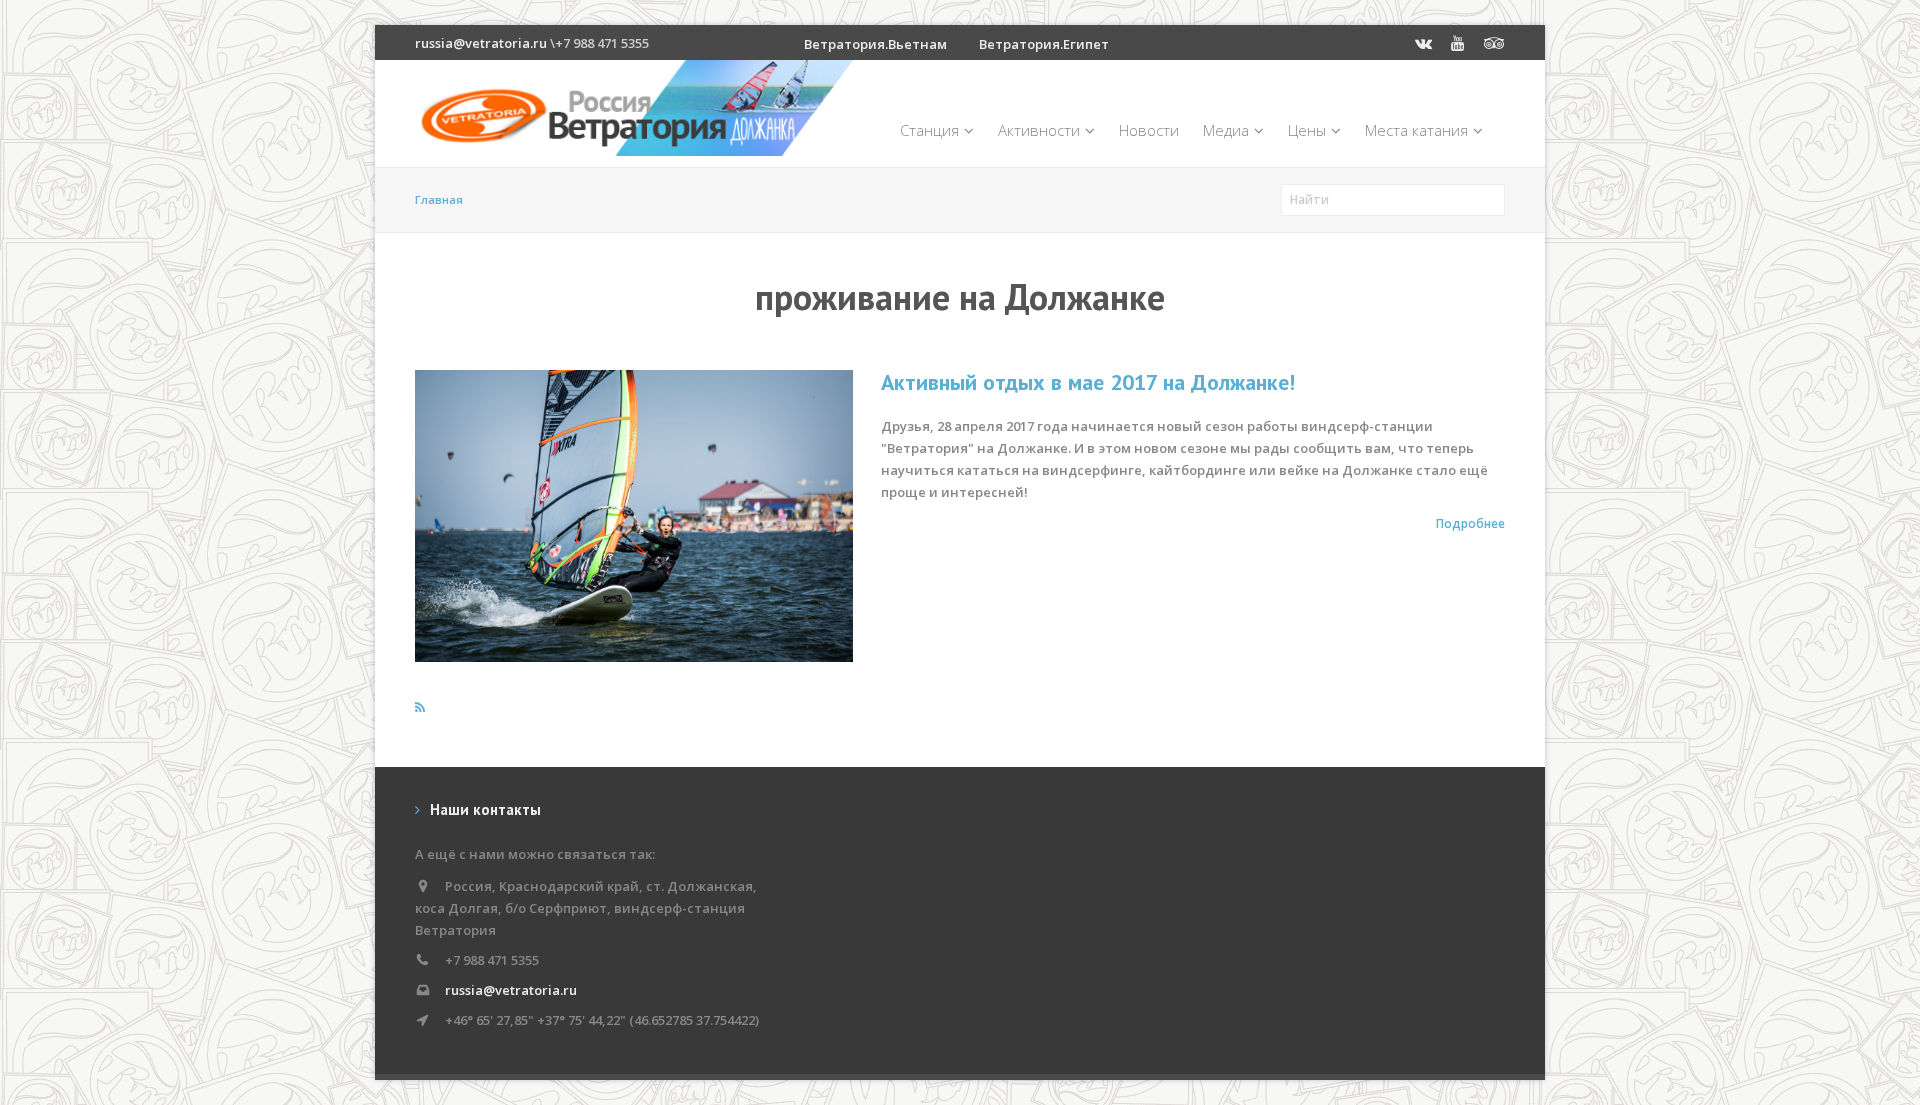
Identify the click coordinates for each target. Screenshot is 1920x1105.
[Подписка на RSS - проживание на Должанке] (420, 707)
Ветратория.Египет (1044, 44)
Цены (1307, 130)
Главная (439, 199)
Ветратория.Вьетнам (875, 44)
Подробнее (1470, 523)
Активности (1039, 130)
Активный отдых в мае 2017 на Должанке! (1088, 382)
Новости (1149, 130)
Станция (929, 130)
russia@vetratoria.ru (481, 43)
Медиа (1226, 130)
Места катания (1416, 130)
